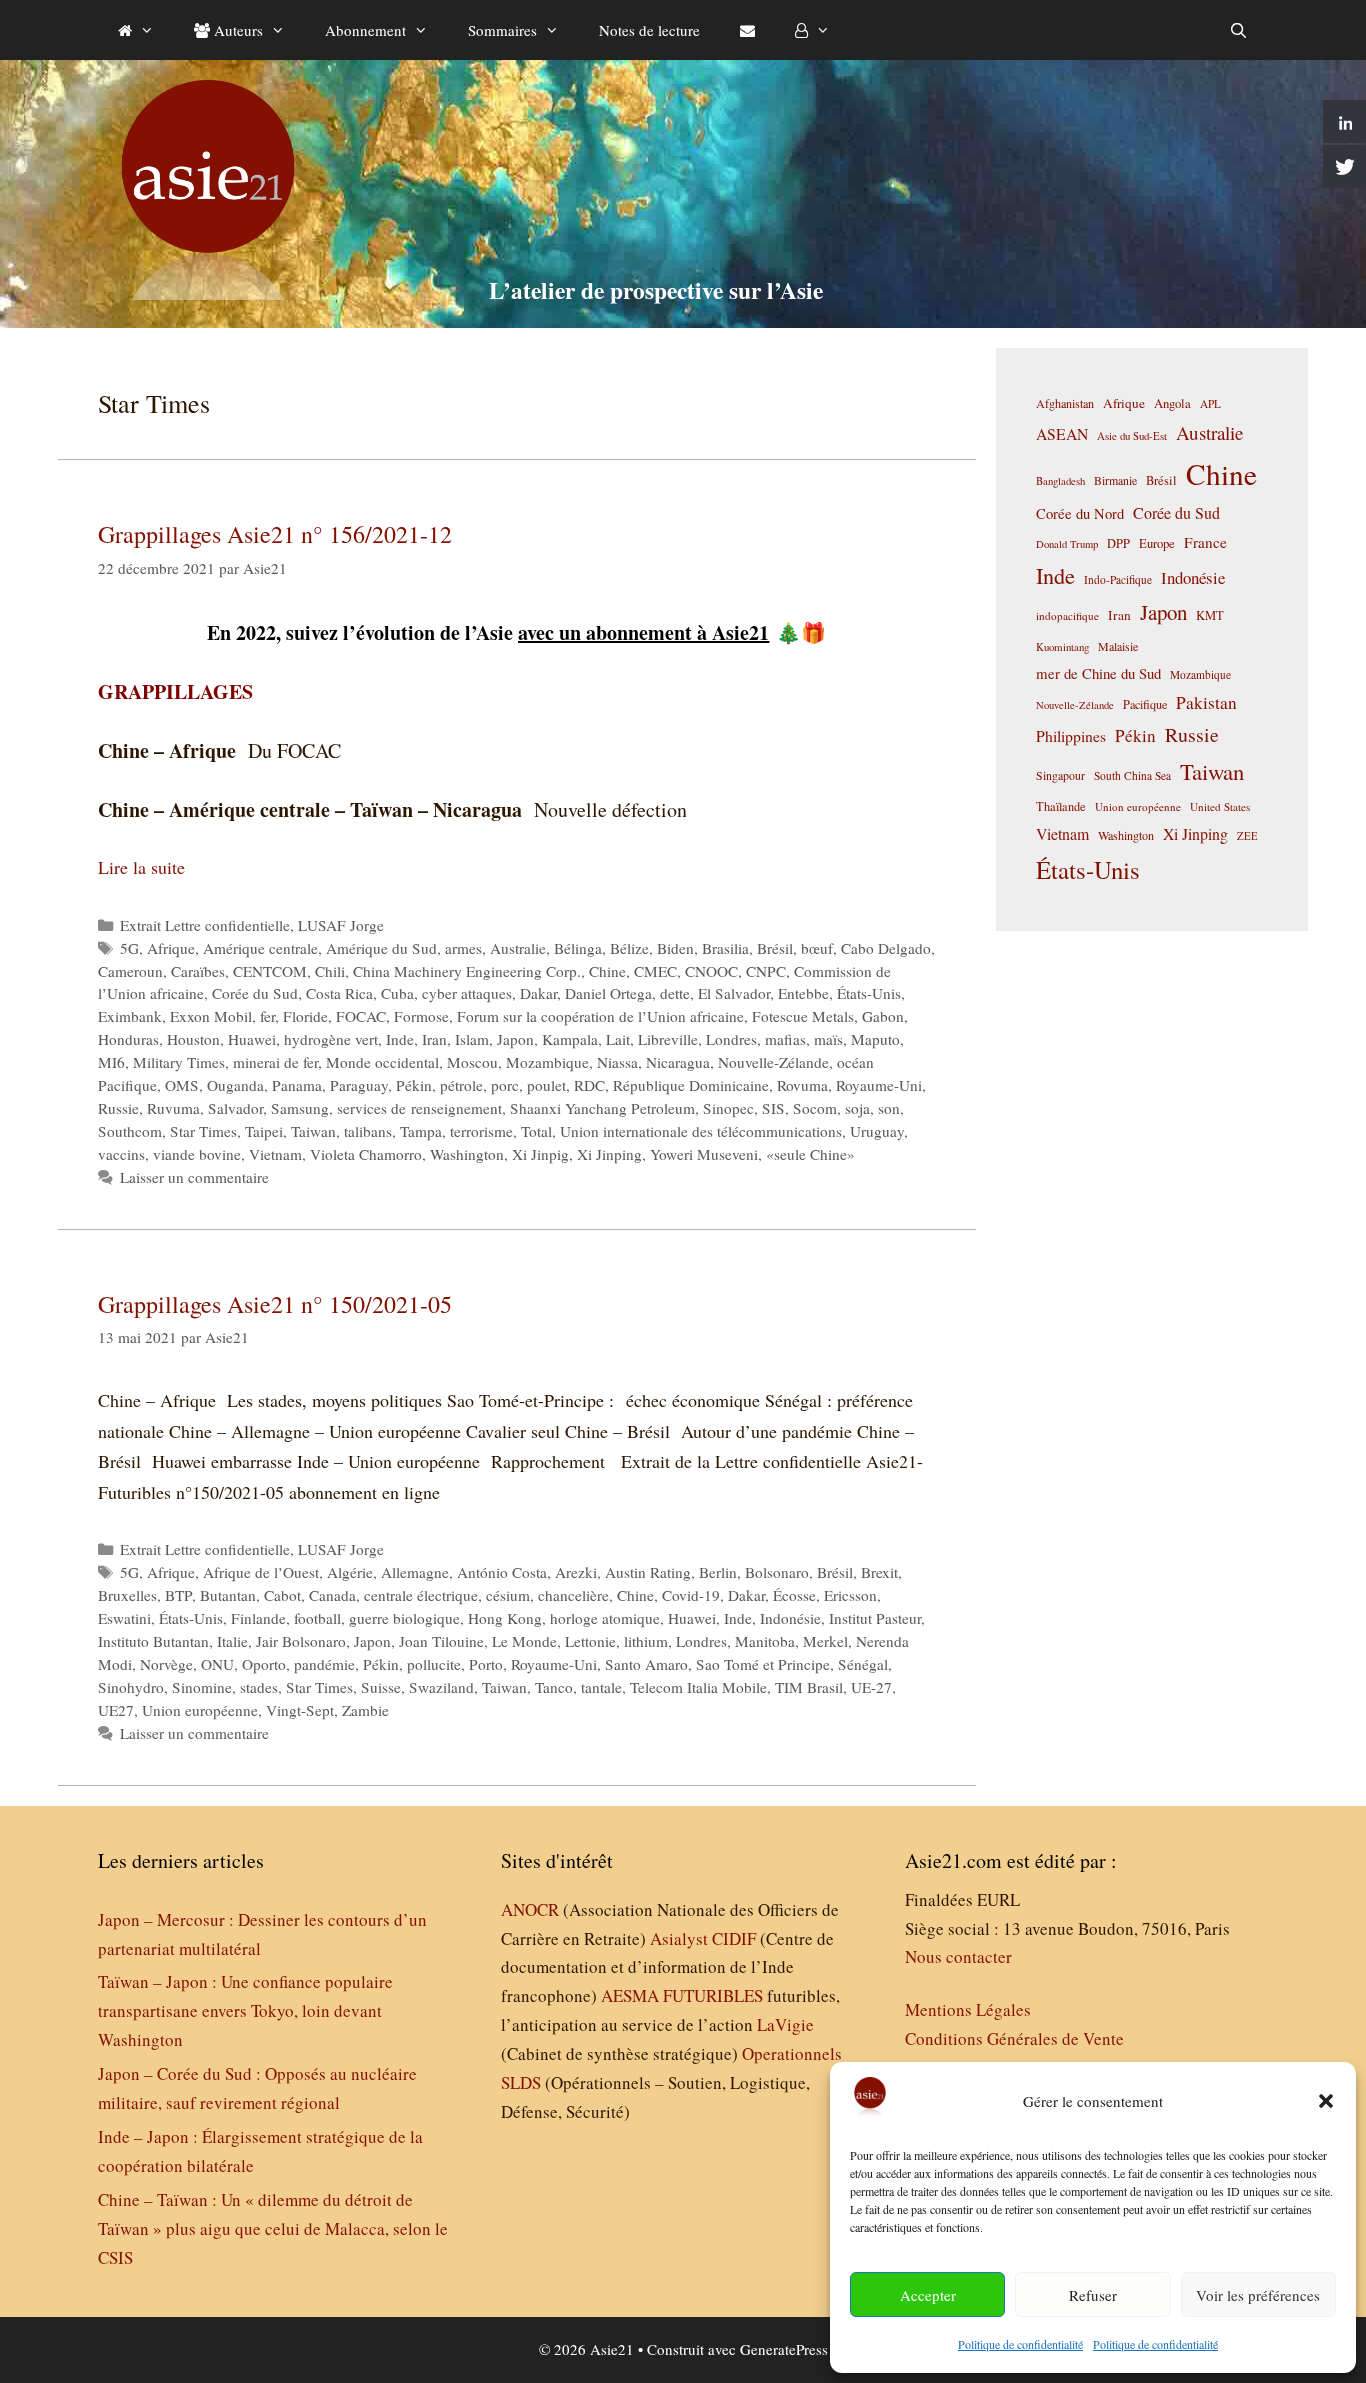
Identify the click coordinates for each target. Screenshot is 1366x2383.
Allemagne (415, 1572)
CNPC (766, 971)
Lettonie (590, 1641)
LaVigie (785, 2024)
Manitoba (765, 1641)
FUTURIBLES (713, 1995)
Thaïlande (1061, 806)
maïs (828, 1039)
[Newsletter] (747, 30)
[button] (1326, 2101)
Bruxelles (127, 1595)
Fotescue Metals (803, 1016)
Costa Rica (339, 993)
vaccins (121, 1154)
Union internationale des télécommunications (701, 1131)
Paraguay (359, 1085)
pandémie (324, 1664)
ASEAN (1062, 433)
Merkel (825, 1641)
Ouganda (235, 1085)
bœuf (817, 948)
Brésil (775, 948)
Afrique (171, 948)
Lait (618, 1039)
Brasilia (725, 948)
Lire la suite (141, 867)
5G (129, 948)
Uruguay (877, 1131)
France (1205, 542)
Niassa (617, 1062)
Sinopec (728, 1108)
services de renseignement (419, 1108)
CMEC (655, 971)
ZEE (1247, 836)
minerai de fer (275, 1062)
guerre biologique (404, 1618)
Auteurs (236, 30)
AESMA (630, 1995)
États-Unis (869, 993)
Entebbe (803, 993)
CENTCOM (270, 971)
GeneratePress (784, 2349)
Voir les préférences (1258, 2295)
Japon (515, 1039)
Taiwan (313, 1131)
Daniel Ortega (608, 993)
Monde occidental (382, 1062)
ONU (217, 1664)
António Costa (502, 1572)
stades (259, 1687)
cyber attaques (467, 993)
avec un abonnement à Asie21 (643, 632)
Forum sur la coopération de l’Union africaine (600, 1016)
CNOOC (711, 971)
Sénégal (863, 1664)
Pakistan (1206, 702)
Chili (330, 971)
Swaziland (441, 1687)
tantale (601, 1687)
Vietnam (275, 1154)
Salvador (235, 1108)
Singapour (1060, 775)
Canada (332, 1595)
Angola (1172, 403)
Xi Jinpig (540, 1154)
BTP (178, 1595)
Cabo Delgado (886, 948)
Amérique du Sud (381, 948)
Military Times (179, 1062)
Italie (232, 1641)
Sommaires (502, 30)
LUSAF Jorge (341, 925)
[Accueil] (136, 30)
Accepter (928, 2295)
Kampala (570, 1039)
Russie (118, 1108)
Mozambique (547, 1062)
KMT (1210, 615)
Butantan (228, 1595)
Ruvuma (173, 1108)
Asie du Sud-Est (1132, 435)
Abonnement (365, 30)
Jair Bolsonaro (301, 1641)
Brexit (879, 1572)
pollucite (434, 1664)
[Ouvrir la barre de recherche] (1238, 30)
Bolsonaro (777, 1572)
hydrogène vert (331, 1039)
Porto (486, 1664)
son (889, 1108)
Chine (607, 971)
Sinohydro (131, 1687)
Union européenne (200, 1710)
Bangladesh (1060, 481)
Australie (518, 948)
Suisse (381, 1687)
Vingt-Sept (300, 1710)
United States (1220, 806)
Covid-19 (691, 1595)
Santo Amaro (646, 1664)
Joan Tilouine (441, 1641)
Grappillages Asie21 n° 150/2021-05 (275, 1304)
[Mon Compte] (812, 30)
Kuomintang (1062, 646)
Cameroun (130, 971)
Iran (434, 1039)
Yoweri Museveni (704, 1154)
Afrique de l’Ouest (261, 1572)
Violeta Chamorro (366, 1154)
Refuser (1093, 2295)
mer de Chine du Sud (1098, 673)
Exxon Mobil (211, 1016)
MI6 (111, 1062)
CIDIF (734, 1938)
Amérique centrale (260, 948)
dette (675, 993)
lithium (646, 1641)
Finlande (258, 1618)
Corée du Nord (1080, 513)
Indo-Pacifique (1118, 579)
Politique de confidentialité (1020, 2344)
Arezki (576, 1572)
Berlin (718, 1572)
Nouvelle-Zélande (773, 1062)
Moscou (472, 1062)
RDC (589, 1085)
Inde (400, 1039)
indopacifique (1067, 615)
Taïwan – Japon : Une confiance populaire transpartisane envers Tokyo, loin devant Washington (245, 2010)
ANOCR (530, 1909)
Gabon (883, 1016)
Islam (472, 1039)
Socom (815, 1108)
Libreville (668, 1039)
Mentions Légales (968, 2009)
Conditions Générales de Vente (1014, 2038)
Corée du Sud (255, 993)
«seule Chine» (810, 1154)
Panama (297, 1085)
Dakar (538, 993)
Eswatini (124, 1618)
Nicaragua (678, 1062)
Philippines (1071, 735)
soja (857, 1108)
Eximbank (130, 1016)
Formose (421, 1016)
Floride (305, 1016)
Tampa (421, 1131)
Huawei (252, 1039)
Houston (193, 1039)
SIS (773, 1108)
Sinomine (202, 1687)
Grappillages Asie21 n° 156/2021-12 (275, 534)
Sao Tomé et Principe (763, 1664)
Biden (675, 948)
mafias (785, 1039)
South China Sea (1132, 775)
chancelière (573, 1595)
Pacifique (1145, 704)
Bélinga (578, 948)
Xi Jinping (609, 1154)
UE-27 (871, 1687)
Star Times (203, 1131)
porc (505, 1085)
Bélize (629, 948)
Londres (731, 1039)
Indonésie (790, 1618)
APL (1210, 403)
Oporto (264, 1664)
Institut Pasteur (875, 1618)
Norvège (166, 1664)
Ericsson (850, 1595)
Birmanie (1115, 480)
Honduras (128, 1039)
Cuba (397, 993)
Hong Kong (505, 1618)
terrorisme (481, 1131)
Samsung (300, 1108)
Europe (1157, 543)
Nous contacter (958, 1956)
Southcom (130, 1131)
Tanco (554, 1687)
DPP (1118, 543)
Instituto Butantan (153, 1641)
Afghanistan (1065, 403)
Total (536, 1131)
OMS (182, 1085)
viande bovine (197, 1154)
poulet (546, 1085)
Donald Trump (1067, 544)
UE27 (116, 1710)
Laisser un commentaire (194, 1177)
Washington (467, 1154)
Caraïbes (198, 971)
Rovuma (802, 1085)
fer (267, 1016)
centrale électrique (421, 1595)
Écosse (794, 1595)
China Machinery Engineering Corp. (467, 971)
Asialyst (679, 1938)
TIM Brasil (809, 1687)
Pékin (414, 1085)
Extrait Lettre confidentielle (205, 925)
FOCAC (361, 1016)
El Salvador (734, 993)
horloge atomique (605, 1618)
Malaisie (1118, 646)
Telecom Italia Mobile (698, 1687)
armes (463, 948)
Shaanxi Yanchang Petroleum (602, 1108)
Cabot (282, 1595)
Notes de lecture (649, 30)
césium (508, 1595)
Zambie (365, 1710)
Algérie (350, 1572)
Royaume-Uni (879, 1085)
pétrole (461, 1085)
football (317, 1618)
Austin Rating (648, 1572)
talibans (368, 1131)
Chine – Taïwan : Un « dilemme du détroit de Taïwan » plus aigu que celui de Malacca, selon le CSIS (273, 2228)
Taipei (264, 1131)
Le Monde (524, 1641)
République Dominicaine (691, 1085)
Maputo (875, 1039)
